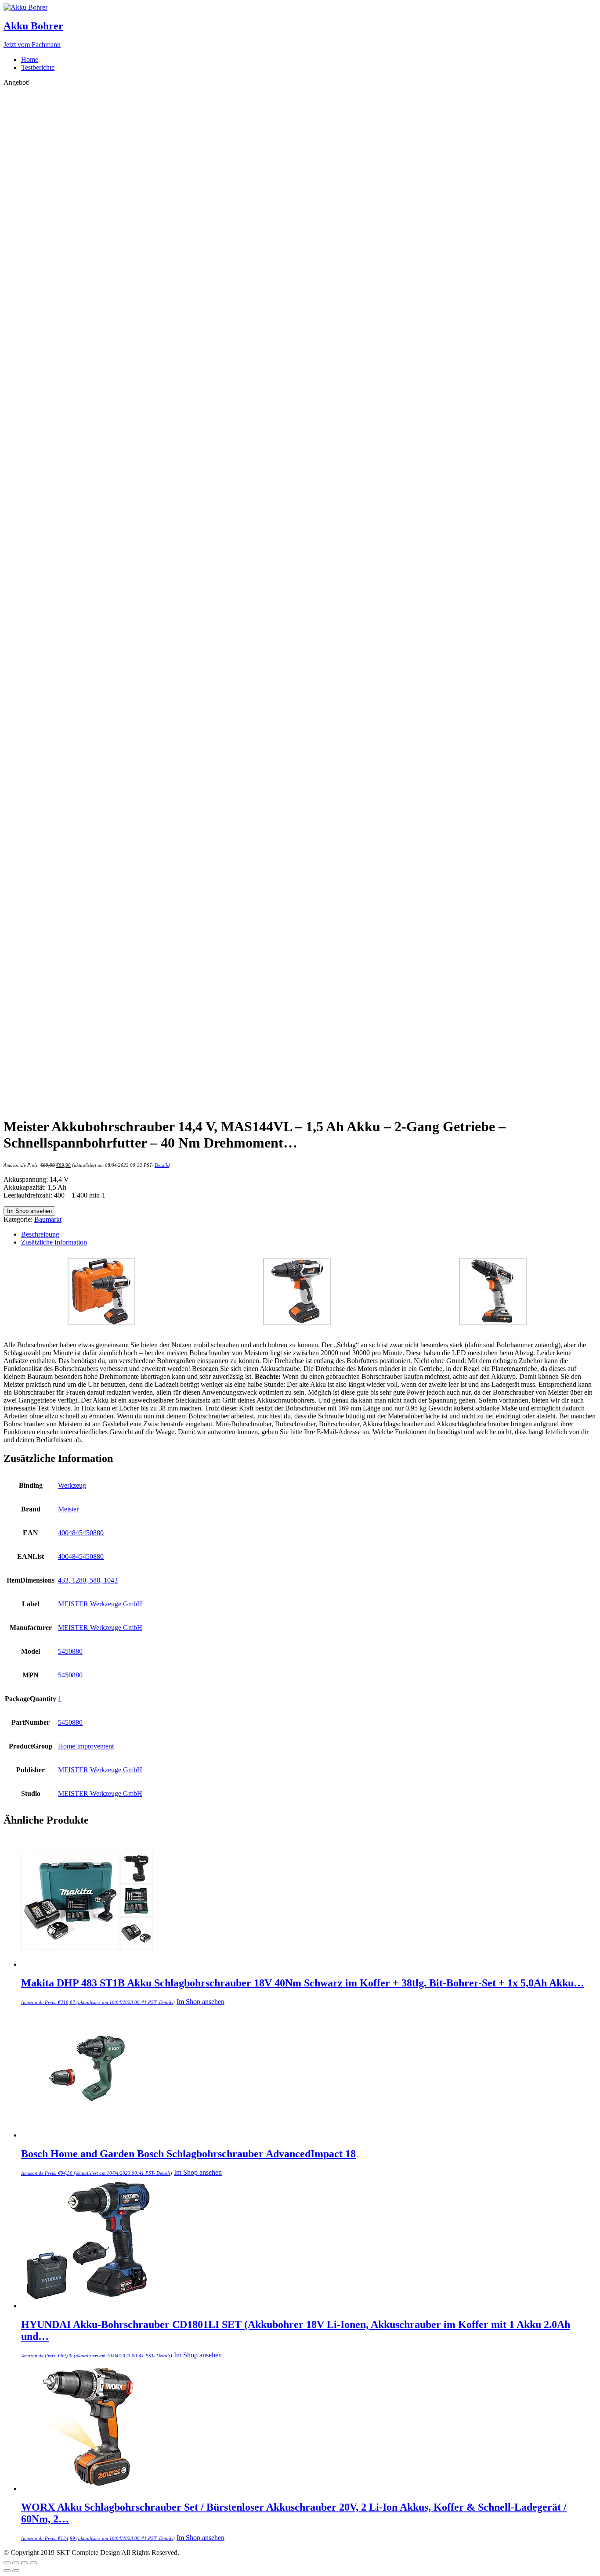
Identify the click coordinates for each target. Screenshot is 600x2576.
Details (162, 1165)
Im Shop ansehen (29, 1211)
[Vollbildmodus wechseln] (25, 2563)
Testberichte (38, 67)
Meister (68, 1509)
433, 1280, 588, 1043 (88, 1580)
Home (30, 59)
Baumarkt (48, 1219)
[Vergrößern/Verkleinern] (33, 2563)
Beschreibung (40, 1234)
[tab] (309, 1234)
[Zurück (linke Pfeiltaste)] (7, 2571)
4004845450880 (81, 1533)
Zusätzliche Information (54, 1242)
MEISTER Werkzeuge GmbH (100, 1604)
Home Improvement (86, 1746)
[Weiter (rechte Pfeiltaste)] (16, 2571)
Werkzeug (72, 1485)
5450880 (70, 1651)
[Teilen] (16, 2563)
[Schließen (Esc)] (7, 2563)
